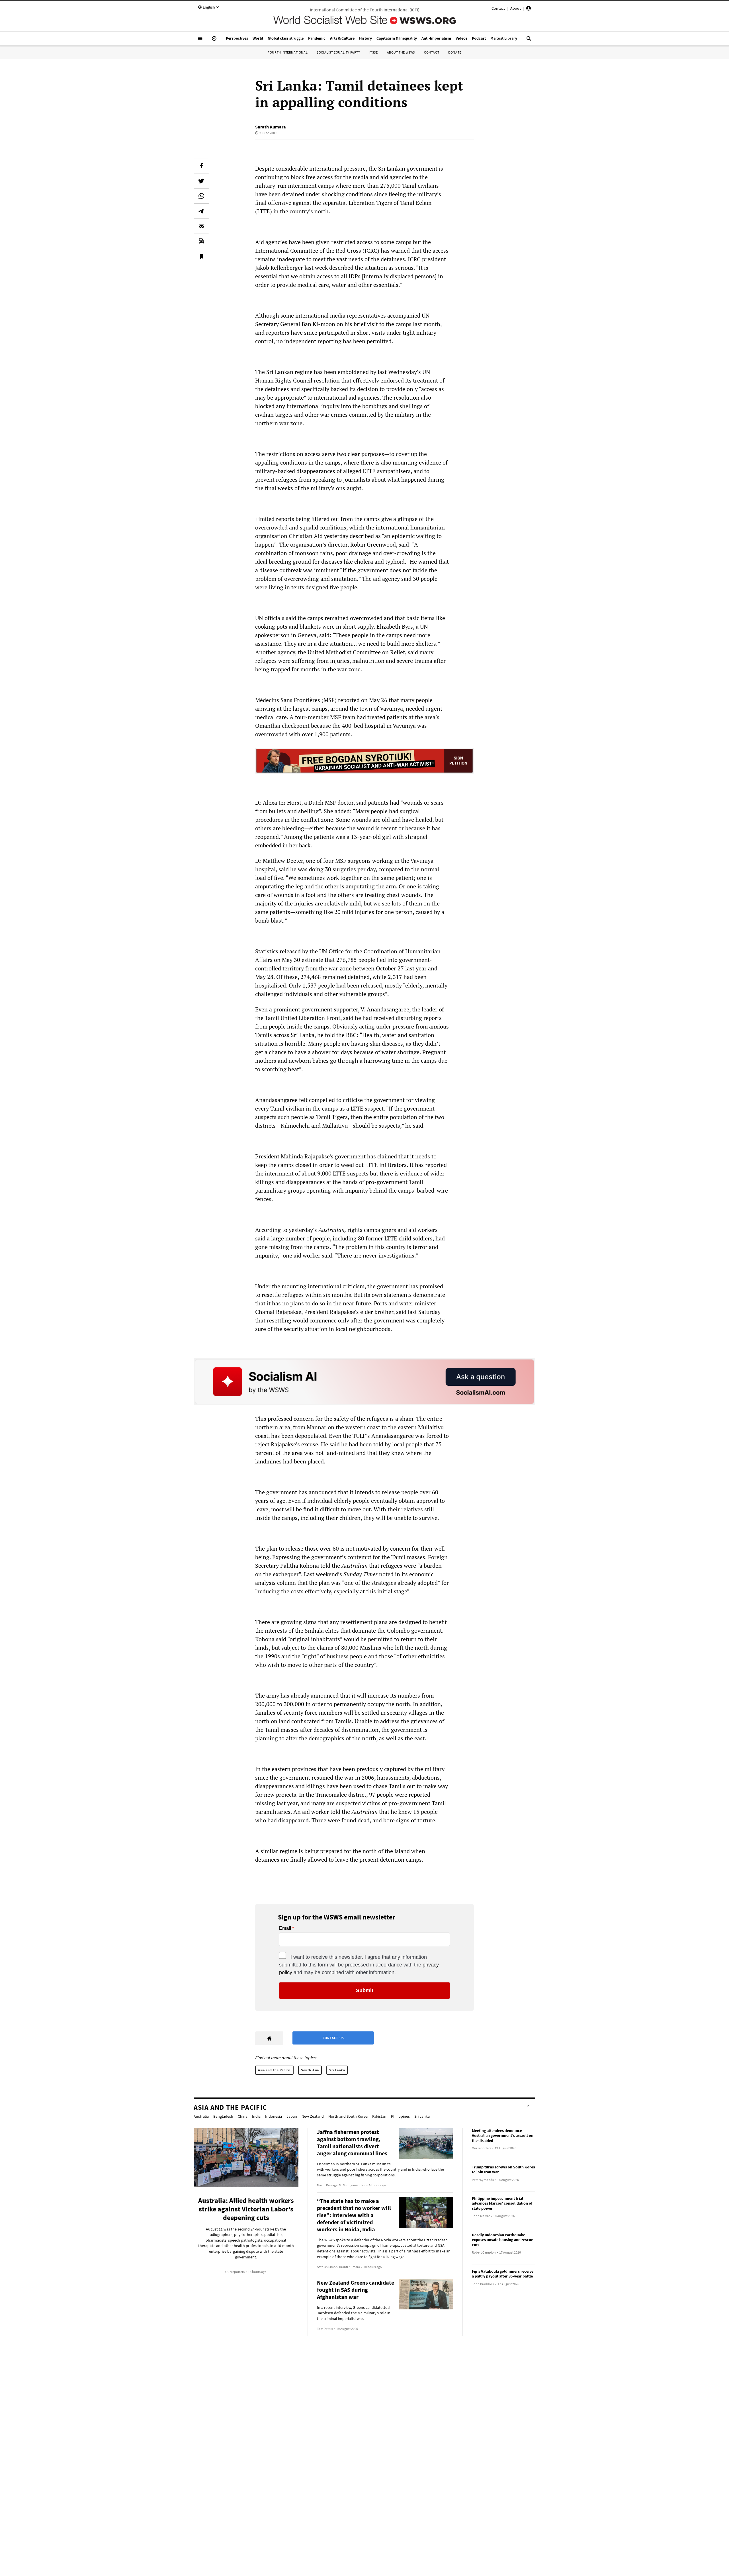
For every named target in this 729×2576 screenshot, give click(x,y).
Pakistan (379, 2116)
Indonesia (274, 2116)
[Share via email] (201, 226)
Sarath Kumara (271, 127)
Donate (455, 52)
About (516, 8)
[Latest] (214, 41)
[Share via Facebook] (201, 166)
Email (285, 1928)
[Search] (529, 41)
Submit (365, 1990)
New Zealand (313, 2116)
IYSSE (374, 52)
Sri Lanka (337, 2070)
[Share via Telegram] (201, 211)
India (256, 2116)
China (243, 2116)
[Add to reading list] (201, 256)
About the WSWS (401, 52)
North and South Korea (348, 2116)
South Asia (310, 2070)
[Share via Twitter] (201, 181)
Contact (498, 8)
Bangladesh (223, 2116)
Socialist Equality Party (338, 52)
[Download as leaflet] (201, 241)
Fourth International (288, 52)
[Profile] (529, 9)
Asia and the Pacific (274, 2070)
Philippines (400, 2116)
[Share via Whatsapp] (201, 196)
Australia (201, 2116)
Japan (292, 2116)
